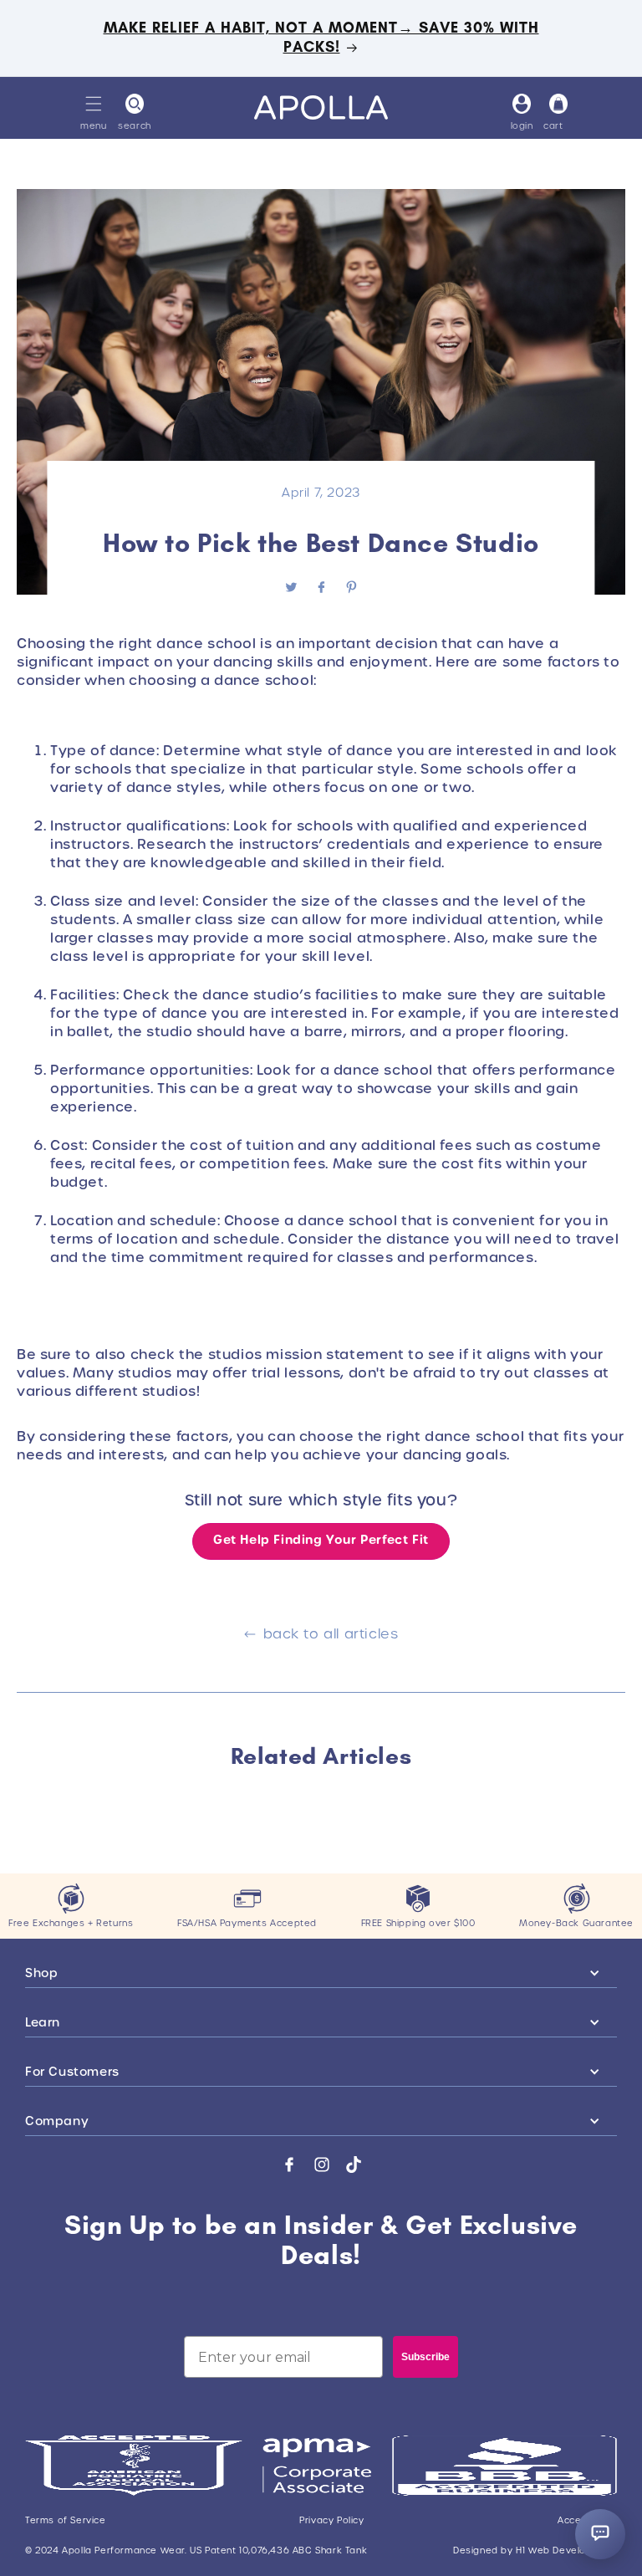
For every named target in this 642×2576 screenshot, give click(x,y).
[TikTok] (354, 2165)
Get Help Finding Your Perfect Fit (321, 1540)
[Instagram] (322, 2165)
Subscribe (425, 2357)
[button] (94, 104)
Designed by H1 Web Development (535, 2551)
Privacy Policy (331, 2521)
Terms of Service (66, 2521)
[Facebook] (289, 2165)
